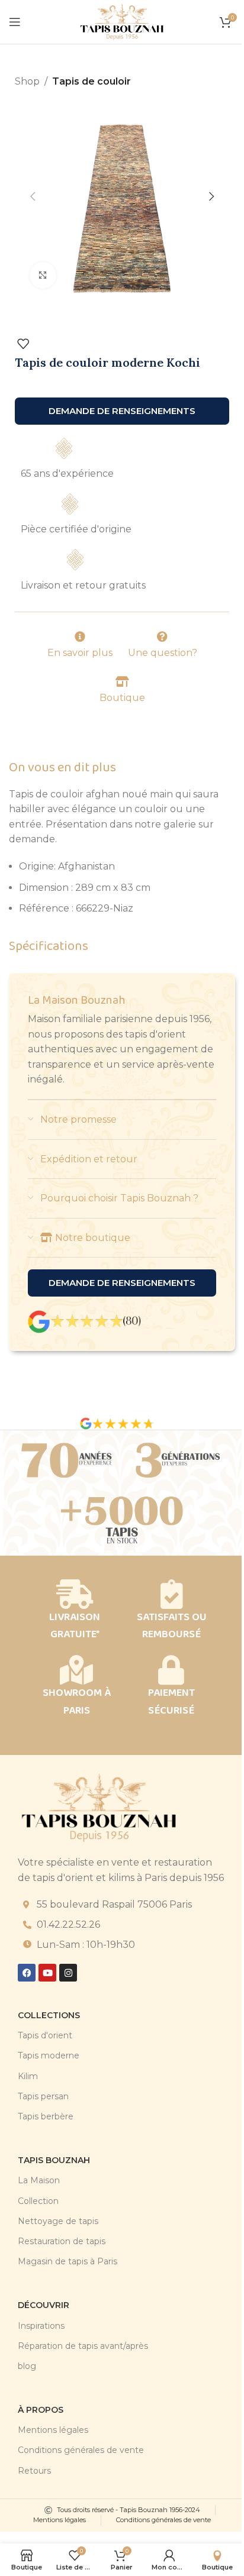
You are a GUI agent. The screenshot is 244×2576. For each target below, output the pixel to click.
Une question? (163, 653)
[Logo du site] (122, 21)
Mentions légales (53, 2430)
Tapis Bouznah (54, 2160)
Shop (27, 81)
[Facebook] (27, 1973)
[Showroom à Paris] (76, 1670)
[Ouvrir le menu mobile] (15, 22)
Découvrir (44, 2305)
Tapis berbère (46, 2116)
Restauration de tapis (62, 2241)
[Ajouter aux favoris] (23, 344)
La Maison (39, 2180)
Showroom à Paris (77, 1701)
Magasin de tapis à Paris (68, 2261)
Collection (38, 2201)
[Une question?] (162, 636)
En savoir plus (80, 653)
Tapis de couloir (91, 81)
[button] (33, 196)
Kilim (28, 2076)
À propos (41, 2410)
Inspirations (41, 2326)
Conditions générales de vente (81, 2450)
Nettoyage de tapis (58, 2221)
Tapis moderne (49, 2055)
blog (27, 2366)
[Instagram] (68, 1973)
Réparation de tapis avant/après (83, 2346)
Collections (49, 2015)
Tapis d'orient (45, 2035)
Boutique (122, 698)
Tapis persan (43, 2096)
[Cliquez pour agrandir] (43, 275)
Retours (34, 2471)
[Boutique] (122, 681)
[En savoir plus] (80, 636)
